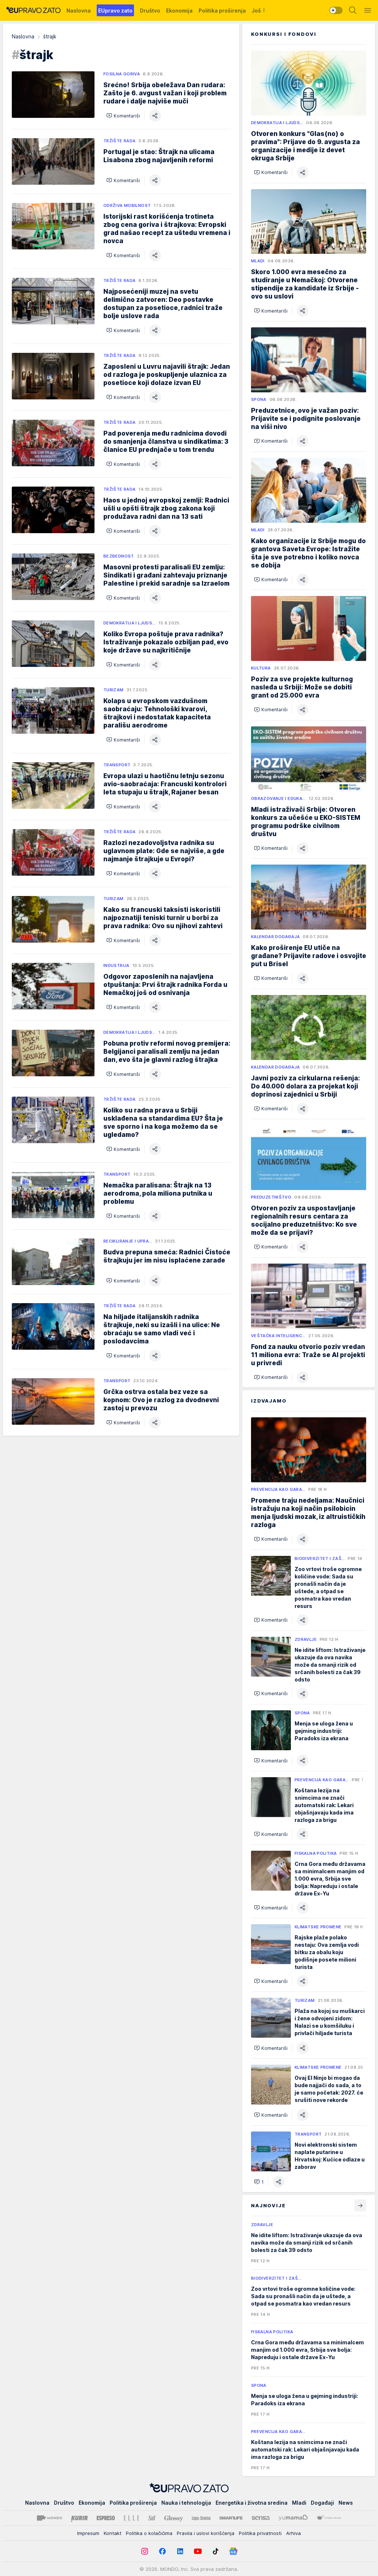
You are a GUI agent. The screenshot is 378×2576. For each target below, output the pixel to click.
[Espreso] (106, 2518)
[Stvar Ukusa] (329, 2518)
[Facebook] (162, 2551)
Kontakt (113, 2533)
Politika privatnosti (260, 2533)
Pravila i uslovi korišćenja (206, 2533)
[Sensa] (261, 2518)
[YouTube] (198, 2551)
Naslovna (23, 36)
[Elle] (131, 2518)
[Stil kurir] (152, 2518)
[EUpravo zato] (33, 10)
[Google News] (233, 2551)
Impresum (88, 2533)
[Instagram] (145, 2551)
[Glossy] (174, 2518)
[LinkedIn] (180, 2551)
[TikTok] (216, 2551)
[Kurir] (79, 2518)
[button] (123, 116)
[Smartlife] (231, 2518)
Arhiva (293, 2533)
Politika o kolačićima (149, 2533)
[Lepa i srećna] (201, 2518)
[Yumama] (293, 2518)
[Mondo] (49, 2518)
